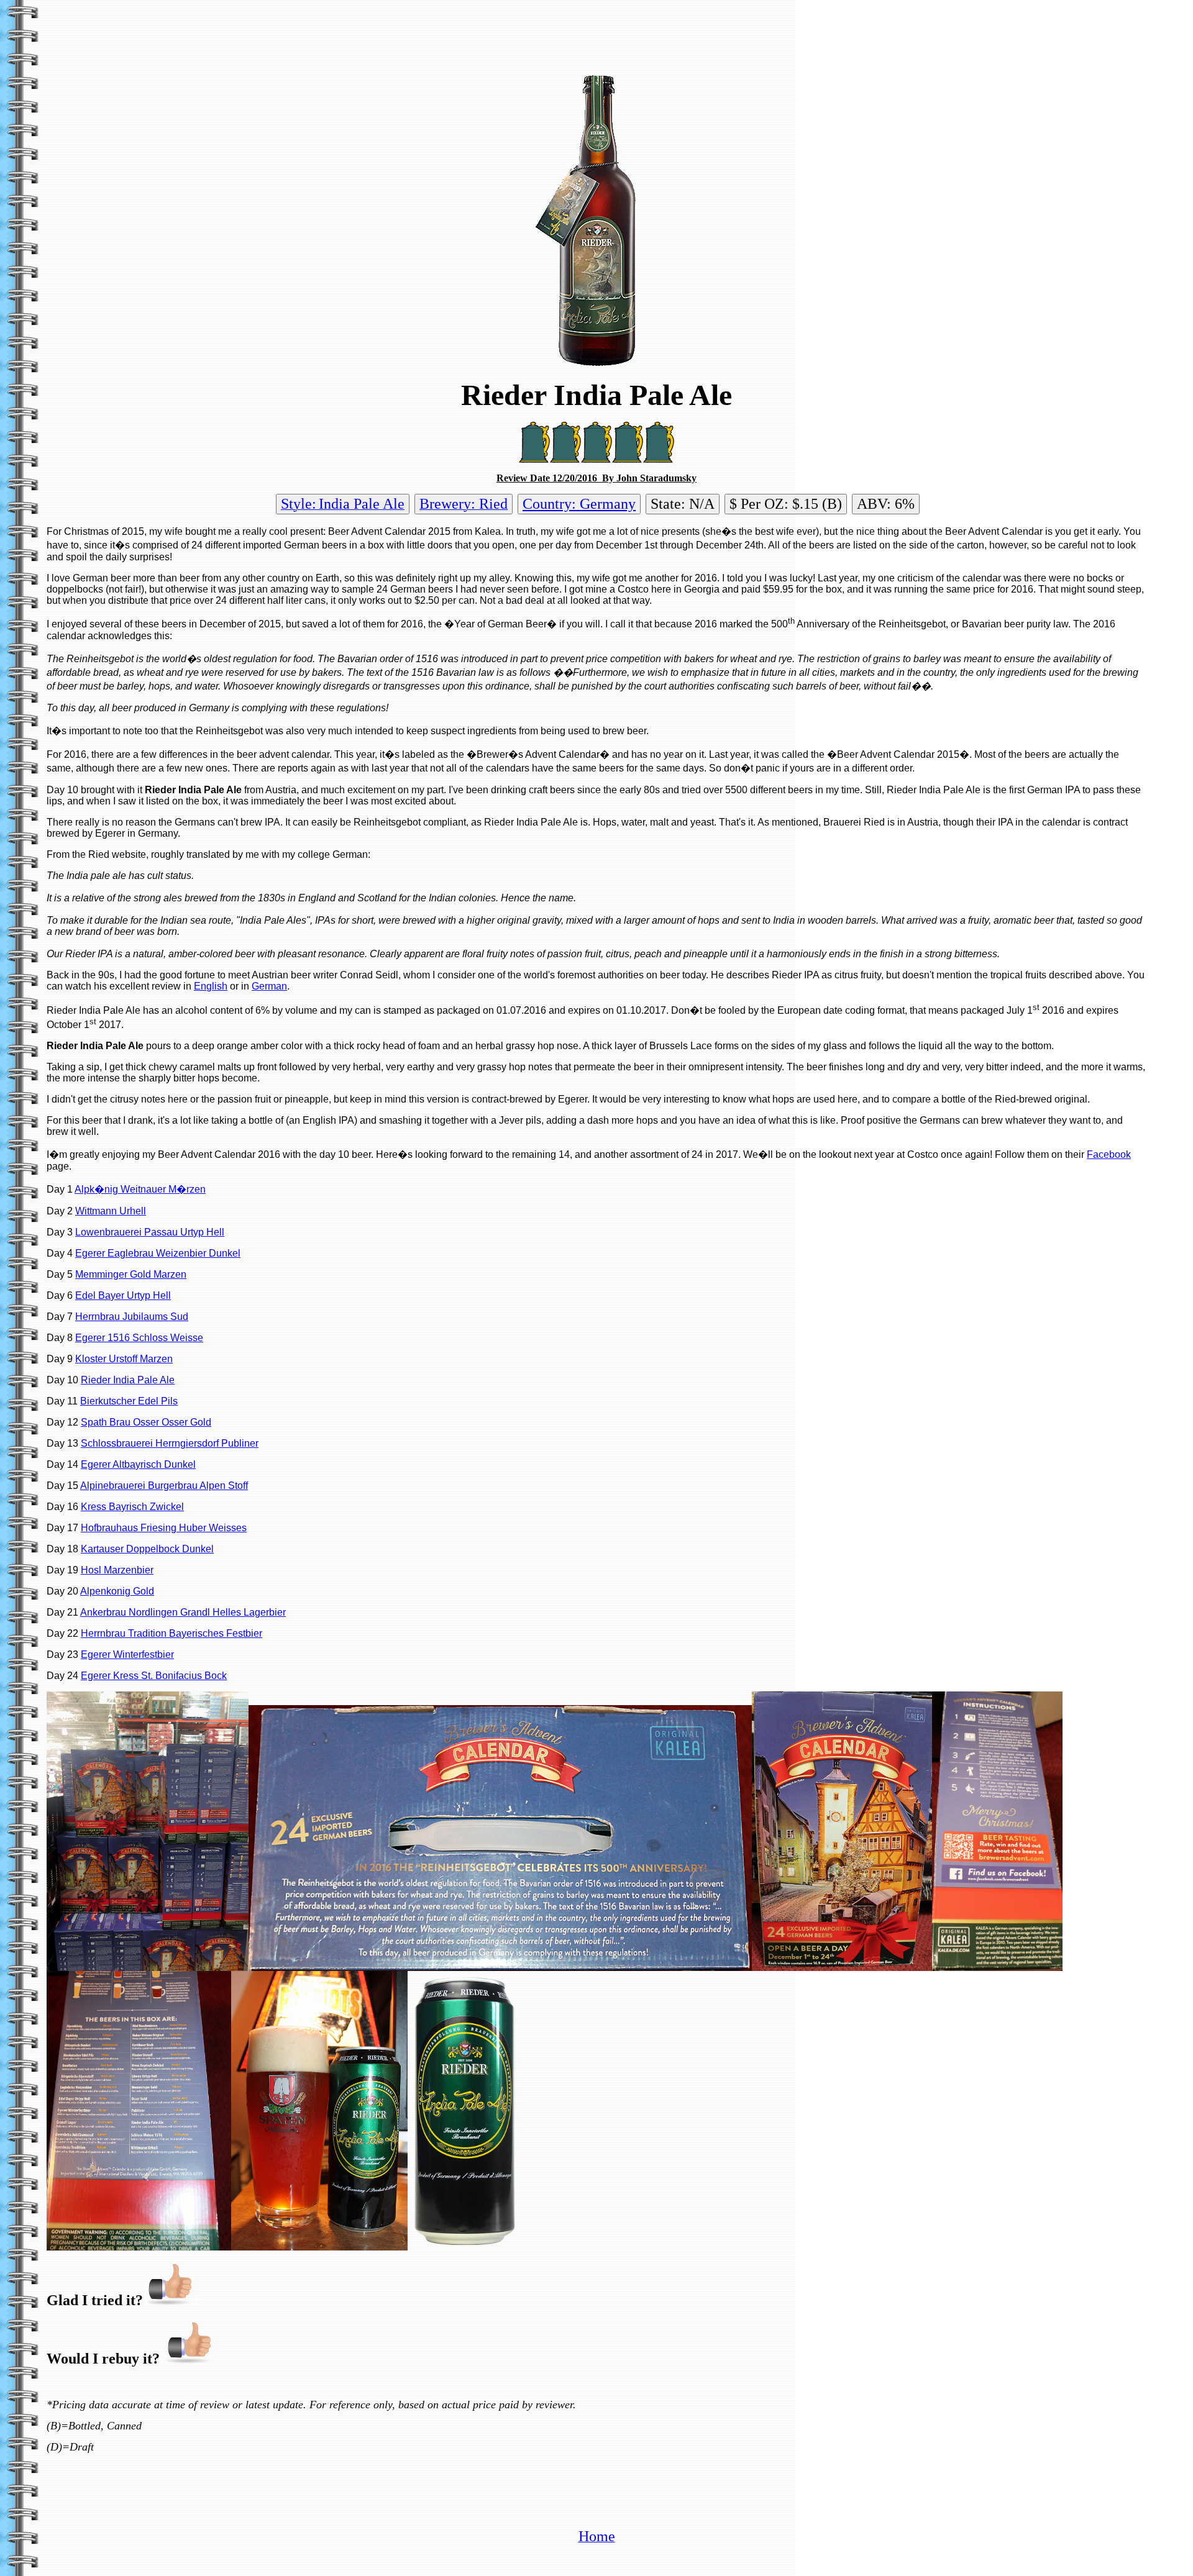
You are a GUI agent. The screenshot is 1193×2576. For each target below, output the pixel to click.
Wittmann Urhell (111, 1211)
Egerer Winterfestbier (127, 1654)
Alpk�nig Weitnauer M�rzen (140, 1189)
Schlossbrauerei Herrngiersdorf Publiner (170, 1443)
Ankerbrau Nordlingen (130, 1612)
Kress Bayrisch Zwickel (132, 1507)
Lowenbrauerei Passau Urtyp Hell (150, 1232)
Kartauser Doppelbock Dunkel (147, 1549)
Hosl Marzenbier (117, 1570)
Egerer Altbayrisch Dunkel (138, 1464)
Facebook (1109, 1154)
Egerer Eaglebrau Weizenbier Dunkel (158, 1253)
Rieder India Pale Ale (128, 1380)
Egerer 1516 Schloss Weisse (139, 1338)
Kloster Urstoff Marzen (124, 1359)
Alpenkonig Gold (117, 1591)
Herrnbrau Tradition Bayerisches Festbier (171, 1633)
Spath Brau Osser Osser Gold (146, 1422)
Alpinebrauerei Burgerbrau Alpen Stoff (164, 1486)
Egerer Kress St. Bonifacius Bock (154, 1676)
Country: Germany (579, 504)
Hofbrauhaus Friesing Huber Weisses (164, 1528)
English (211, 986)
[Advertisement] (596, 33)
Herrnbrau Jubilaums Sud (132, 1317)
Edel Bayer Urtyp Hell (123, 1295)
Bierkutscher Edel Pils (129, 1401)
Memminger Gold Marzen (131, 1274)
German (269, 986)
